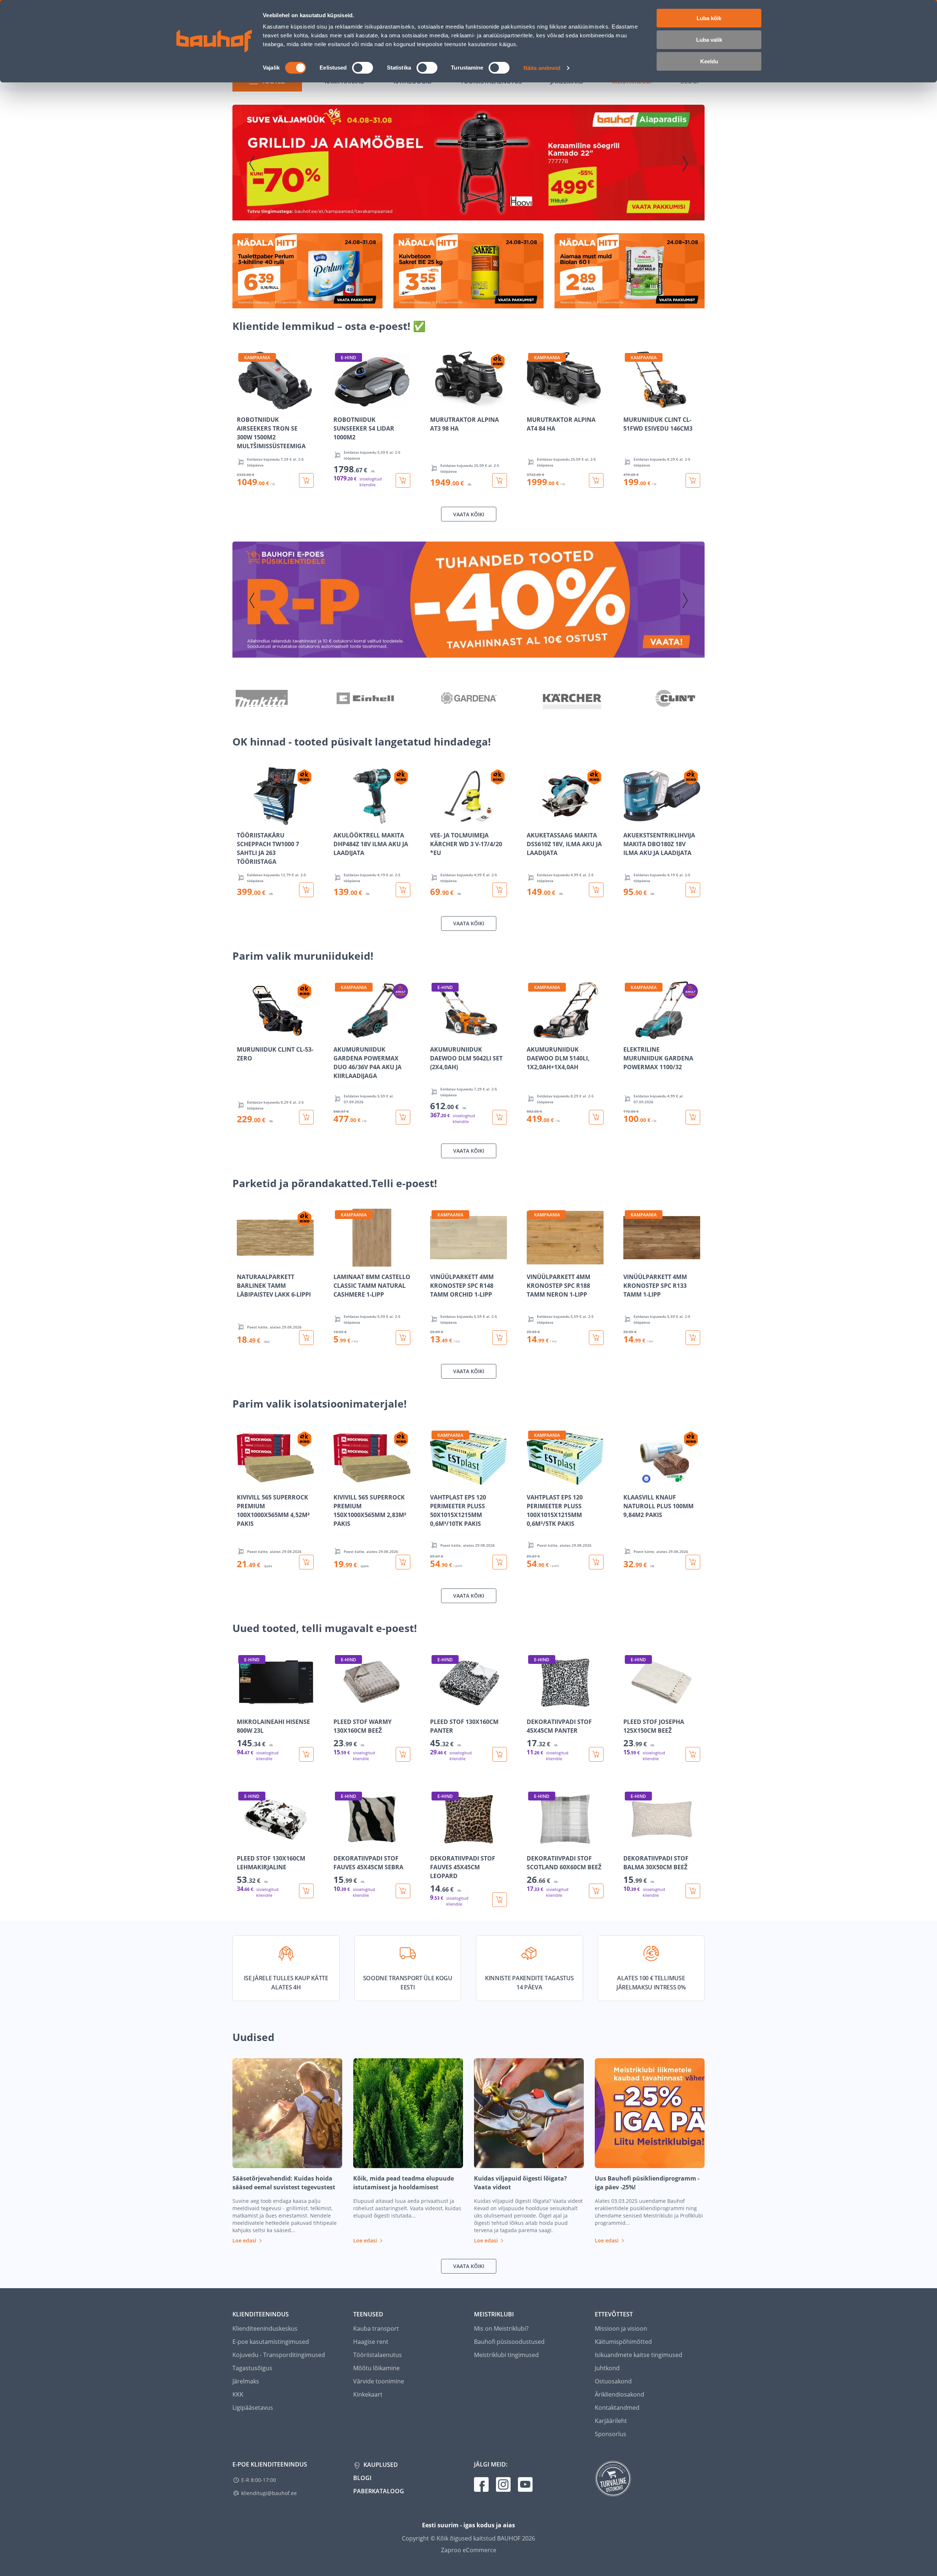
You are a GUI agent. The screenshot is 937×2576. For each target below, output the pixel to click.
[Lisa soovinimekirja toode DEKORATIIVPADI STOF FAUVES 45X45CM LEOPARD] (436, 1843)
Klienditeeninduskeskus (265, 2328)
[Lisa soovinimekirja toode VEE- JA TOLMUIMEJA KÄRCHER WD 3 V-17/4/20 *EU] (436, 820)
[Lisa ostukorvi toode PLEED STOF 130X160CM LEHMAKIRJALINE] (306, 1891)
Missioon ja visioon (621, 2328)
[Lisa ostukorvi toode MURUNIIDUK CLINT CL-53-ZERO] (306, 1117)
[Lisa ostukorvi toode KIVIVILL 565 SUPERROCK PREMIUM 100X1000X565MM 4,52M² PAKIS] (306, 1562)
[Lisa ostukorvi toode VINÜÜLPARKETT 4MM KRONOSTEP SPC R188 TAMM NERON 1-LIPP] (596, 1338)
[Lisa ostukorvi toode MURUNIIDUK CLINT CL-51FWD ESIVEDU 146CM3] (693, 480)
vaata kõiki (469, 514)
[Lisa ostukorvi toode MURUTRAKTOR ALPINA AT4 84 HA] (596, 480)
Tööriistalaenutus (378, 2355)
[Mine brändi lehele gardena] (468, 699)
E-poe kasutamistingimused (271, 2342)
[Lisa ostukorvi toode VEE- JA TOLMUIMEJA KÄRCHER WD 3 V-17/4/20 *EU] (500, 890)
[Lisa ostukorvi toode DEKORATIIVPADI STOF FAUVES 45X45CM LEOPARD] (500, 1900)
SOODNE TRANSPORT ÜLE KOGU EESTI (408, 1983)
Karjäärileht (611, 2421)
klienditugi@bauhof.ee (269, 2493)
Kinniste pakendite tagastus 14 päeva (529, 1983)
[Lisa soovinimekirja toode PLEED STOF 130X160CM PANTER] (436, 1706)
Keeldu (709, 61)
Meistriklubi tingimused (506, 2355)
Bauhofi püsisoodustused (509, 2342)
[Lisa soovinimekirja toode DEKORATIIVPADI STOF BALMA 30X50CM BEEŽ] (630, 1843)
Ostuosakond (613, 2381)
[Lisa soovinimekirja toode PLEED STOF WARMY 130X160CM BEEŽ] (340, 1706)
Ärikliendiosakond (619, 2394)
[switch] (363, 68)
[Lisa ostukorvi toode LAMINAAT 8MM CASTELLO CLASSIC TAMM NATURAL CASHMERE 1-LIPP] (403, 1338)
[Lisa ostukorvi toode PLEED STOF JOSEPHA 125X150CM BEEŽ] (693, 1754)
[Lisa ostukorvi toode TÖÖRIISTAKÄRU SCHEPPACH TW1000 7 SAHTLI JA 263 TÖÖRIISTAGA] (306, 890)
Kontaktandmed (617, 2408)
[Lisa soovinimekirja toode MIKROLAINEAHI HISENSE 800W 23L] (243, 1706)
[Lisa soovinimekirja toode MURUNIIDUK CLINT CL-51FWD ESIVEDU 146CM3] (630, 404)
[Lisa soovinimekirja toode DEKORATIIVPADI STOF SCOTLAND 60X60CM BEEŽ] (533, 1843)
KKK (238, 2394)
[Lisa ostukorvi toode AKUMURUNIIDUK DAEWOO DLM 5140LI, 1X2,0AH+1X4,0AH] (596, 1117)
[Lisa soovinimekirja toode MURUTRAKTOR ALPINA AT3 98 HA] (436, 404)
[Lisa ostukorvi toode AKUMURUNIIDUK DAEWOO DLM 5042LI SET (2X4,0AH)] (500, 1117)
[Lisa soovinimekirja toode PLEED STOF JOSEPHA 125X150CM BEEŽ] (630, 1706)
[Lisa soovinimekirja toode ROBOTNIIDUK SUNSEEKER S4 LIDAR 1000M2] (340, 404)
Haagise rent (371, 2342)
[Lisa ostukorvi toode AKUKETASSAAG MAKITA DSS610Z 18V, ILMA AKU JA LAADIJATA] (596, 890)
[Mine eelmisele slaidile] (252, 164)
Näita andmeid (542, 68)
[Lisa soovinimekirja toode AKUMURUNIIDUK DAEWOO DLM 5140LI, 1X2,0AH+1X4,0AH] (533, 1034)
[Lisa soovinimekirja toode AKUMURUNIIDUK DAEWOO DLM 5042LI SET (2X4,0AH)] (436, 1034)
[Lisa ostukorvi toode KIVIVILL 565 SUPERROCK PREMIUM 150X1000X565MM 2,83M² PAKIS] (403, 1562)
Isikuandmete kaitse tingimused (639, 2355)
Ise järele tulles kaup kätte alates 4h (286, 1983)
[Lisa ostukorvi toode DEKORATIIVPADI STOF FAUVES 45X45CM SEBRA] (403, 1891)
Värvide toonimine (379, 2381)
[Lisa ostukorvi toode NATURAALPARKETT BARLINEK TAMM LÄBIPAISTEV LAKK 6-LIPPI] (306, 1338)
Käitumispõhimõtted (623, 2342)
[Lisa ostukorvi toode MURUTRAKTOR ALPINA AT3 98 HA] (500, 480)
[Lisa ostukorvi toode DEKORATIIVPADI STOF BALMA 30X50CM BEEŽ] (693, 1891)
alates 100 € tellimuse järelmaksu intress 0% (651, 1983)
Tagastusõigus (252, 2368)
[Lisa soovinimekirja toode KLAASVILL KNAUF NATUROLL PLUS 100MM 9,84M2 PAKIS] (630, 1482)
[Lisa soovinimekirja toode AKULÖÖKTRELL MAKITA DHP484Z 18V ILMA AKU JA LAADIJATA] (340, 820)
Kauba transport (376, 2328)
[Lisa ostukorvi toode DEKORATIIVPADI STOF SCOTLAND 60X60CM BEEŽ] (596, 1891)
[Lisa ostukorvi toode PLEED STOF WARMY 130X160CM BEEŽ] (403, 1754)
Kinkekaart (368, 2394)
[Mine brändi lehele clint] (675, 699)
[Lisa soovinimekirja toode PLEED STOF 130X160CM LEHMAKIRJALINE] (243, 1843)
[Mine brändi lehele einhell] (365, 699)
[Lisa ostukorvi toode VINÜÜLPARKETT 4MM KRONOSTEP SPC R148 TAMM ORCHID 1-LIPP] (500, 1338)
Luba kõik (709, 18)
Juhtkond (607, 2368)
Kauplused (380, 2465)
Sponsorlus (611, 2434)
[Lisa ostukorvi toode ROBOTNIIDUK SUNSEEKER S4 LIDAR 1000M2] (403, 480)
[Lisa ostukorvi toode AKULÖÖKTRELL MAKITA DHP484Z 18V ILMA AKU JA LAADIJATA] (403, 890)
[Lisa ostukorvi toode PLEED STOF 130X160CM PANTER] (500, 1754)
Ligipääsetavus (253, 2408)
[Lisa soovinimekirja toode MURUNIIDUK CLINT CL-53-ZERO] (243, 1034)
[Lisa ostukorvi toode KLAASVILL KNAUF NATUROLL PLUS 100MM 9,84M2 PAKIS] (693, 1562)
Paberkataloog (379, 2491)
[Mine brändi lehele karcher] (572, 699)
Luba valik (709, 40)
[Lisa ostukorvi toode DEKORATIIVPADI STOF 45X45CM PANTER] (596, 1754)
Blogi (362, 2478)
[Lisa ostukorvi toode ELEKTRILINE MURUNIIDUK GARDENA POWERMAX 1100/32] (693, 1117)
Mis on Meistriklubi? (501, 2328)
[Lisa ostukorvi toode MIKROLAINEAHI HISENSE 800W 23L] (306, 1754)
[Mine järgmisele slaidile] (685, 164)
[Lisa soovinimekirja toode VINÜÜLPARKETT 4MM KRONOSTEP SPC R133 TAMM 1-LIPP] (630, 1261)
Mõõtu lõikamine (376, 2368)
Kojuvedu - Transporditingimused (279, 2355)
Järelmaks (246, 2381)
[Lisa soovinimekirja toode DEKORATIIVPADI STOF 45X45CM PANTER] (533, 1706)
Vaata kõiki (469, 923)
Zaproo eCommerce (469, 2550)
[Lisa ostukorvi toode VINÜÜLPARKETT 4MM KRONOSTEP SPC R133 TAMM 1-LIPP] (693, 1338)
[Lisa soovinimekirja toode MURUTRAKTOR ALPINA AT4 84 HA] (533, 404)
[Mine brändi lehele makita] (262, 699)
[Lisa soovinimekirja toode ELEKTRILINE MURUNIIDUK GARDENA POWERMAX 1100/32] (630, 1034)
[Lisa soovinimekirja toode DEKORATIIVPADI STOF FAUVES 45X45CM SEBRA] (340, 1843)
